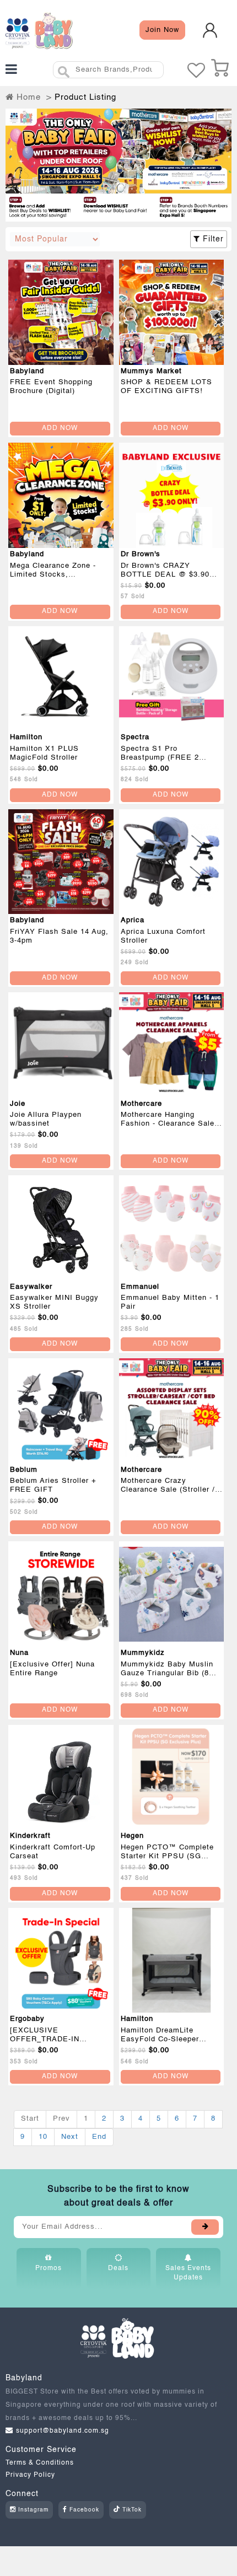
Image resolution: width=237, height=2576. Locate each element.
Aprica (133, 920)
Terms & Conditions (40, 2463)
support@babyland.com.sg (63, 2431)
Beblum (24, 1470)
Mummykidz (143, 1653)
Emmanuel (140, 1287)
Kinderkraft (30, 1836)
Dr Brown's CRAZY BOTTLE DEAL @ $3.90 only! (165, 575)
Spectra (135, 737)
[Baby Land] (39, 30)
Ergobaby (27, 2019)
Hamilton (26, 737)
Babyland (27, 371)
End (99, 2137)
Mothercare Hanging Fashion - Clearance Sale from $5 (168, 1124)
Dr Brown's (141, 554)
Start (30, 2119)
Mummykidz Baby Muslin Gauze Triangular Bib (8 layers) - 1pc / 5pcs (167, 1673)
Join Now (162, 30)
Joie (18, 1104)
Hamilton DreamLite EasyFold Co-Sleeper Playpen (160, 2039)
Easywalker (31, 1287)
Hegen (132, 1836)
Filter (212, 239)
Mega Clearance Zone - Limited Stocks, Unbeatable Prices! (53, 575)
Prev (61, 2119)
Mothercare (141, 1104)
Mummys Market (151, 371)
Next (70, 2137)
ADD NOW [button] (60, 428)
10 (43, 2137)
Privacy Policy (30, 2475)
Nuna (19, 1653)
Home (27, 97)
